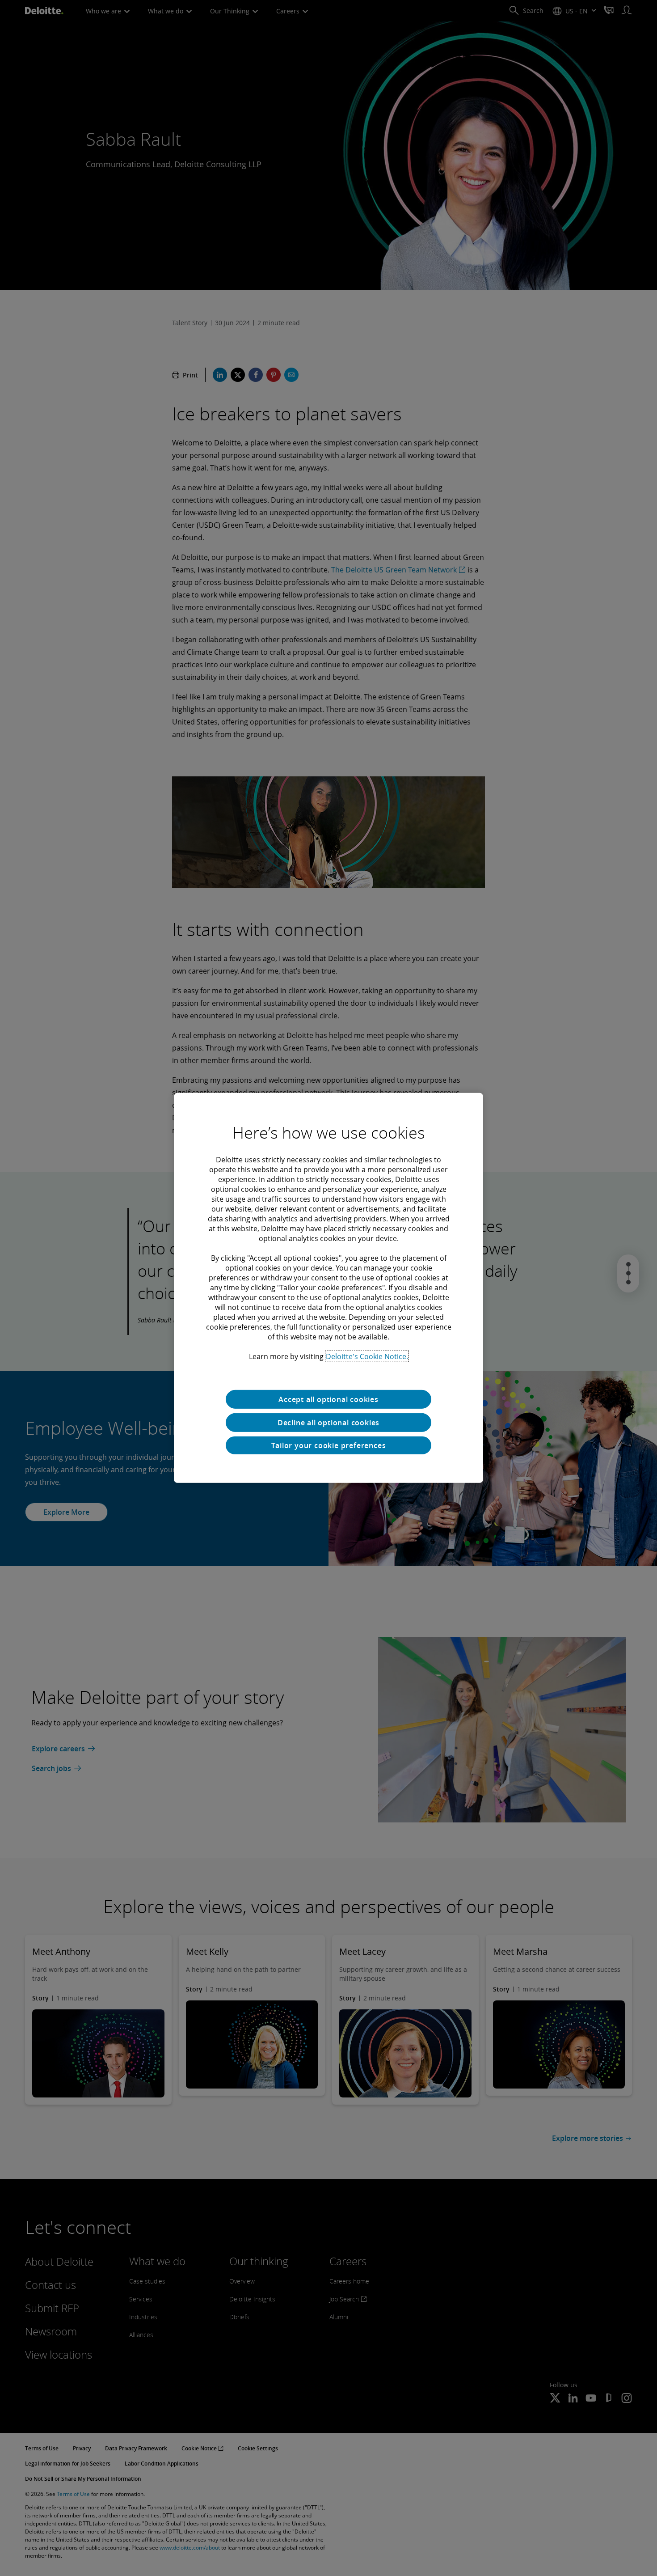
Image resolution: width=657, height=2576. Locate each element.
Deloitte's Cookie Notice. (367, 1356)
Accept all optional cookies (328, 1399)
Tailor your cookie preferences (329, 1445)
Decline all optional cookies (328, 1423)
